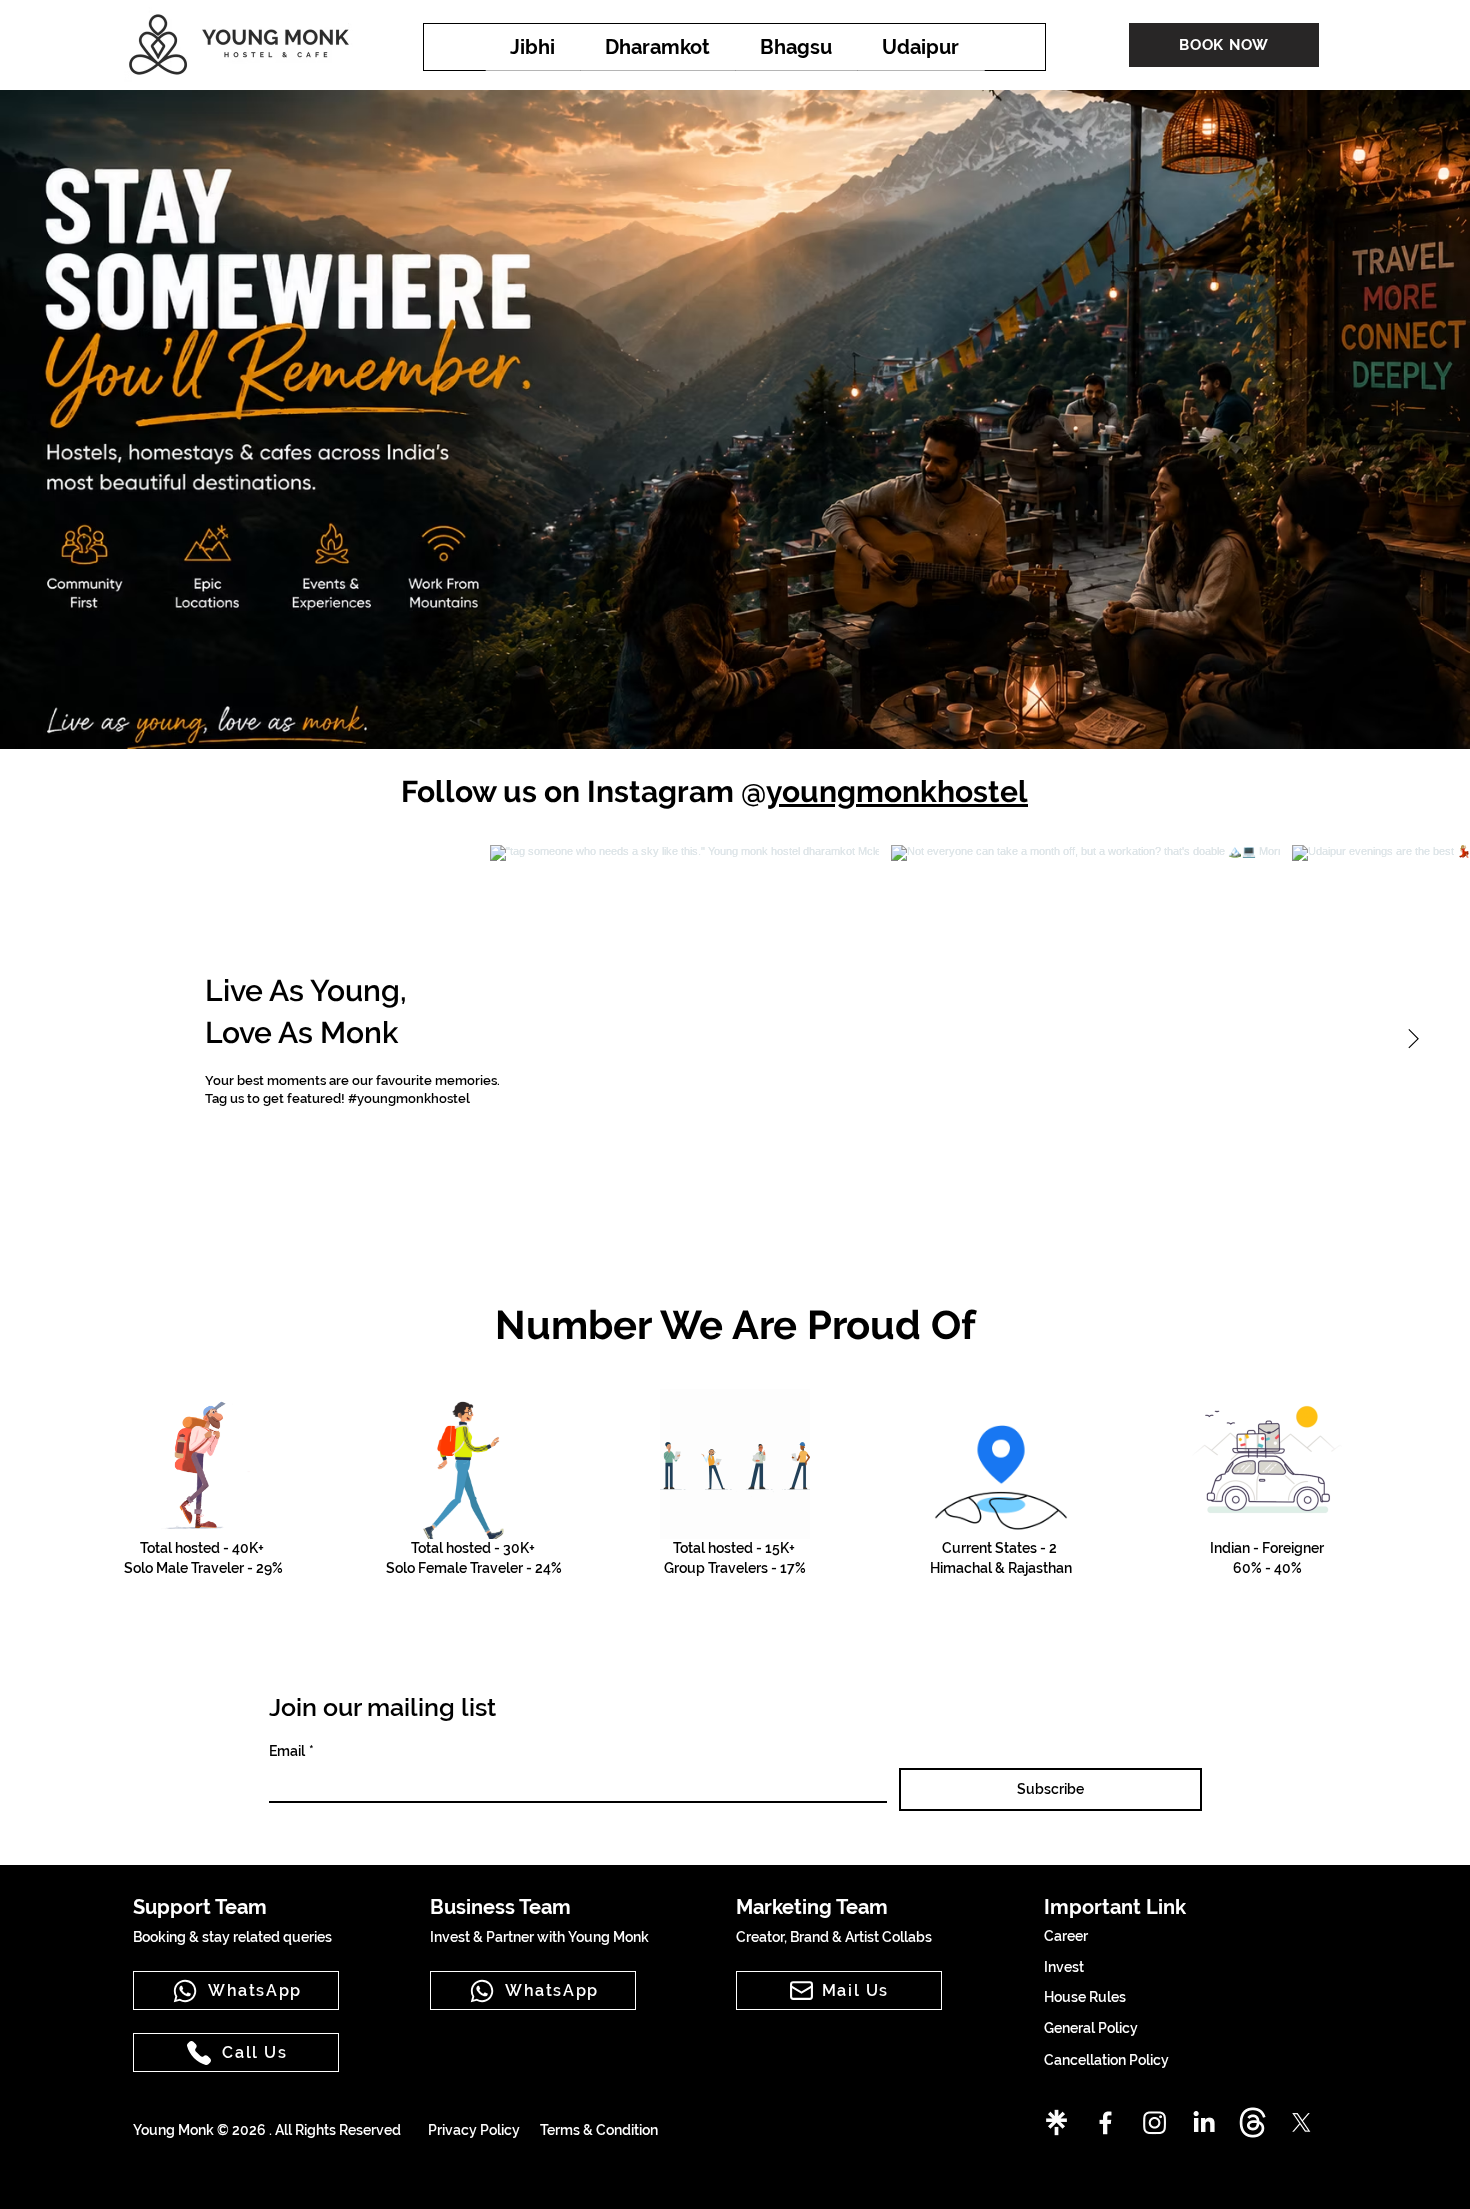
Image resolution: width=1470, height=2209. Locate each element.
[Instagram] (1154, 2122)
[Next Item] (1413, 1040)
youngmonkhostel (897, 791)
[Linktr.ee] (1056, 2122)
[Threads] (1252, 2122)
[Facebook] (1105, 2122)
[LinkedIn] (1203, 2122)
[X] (1301, 2122)
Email (291, 1751)
